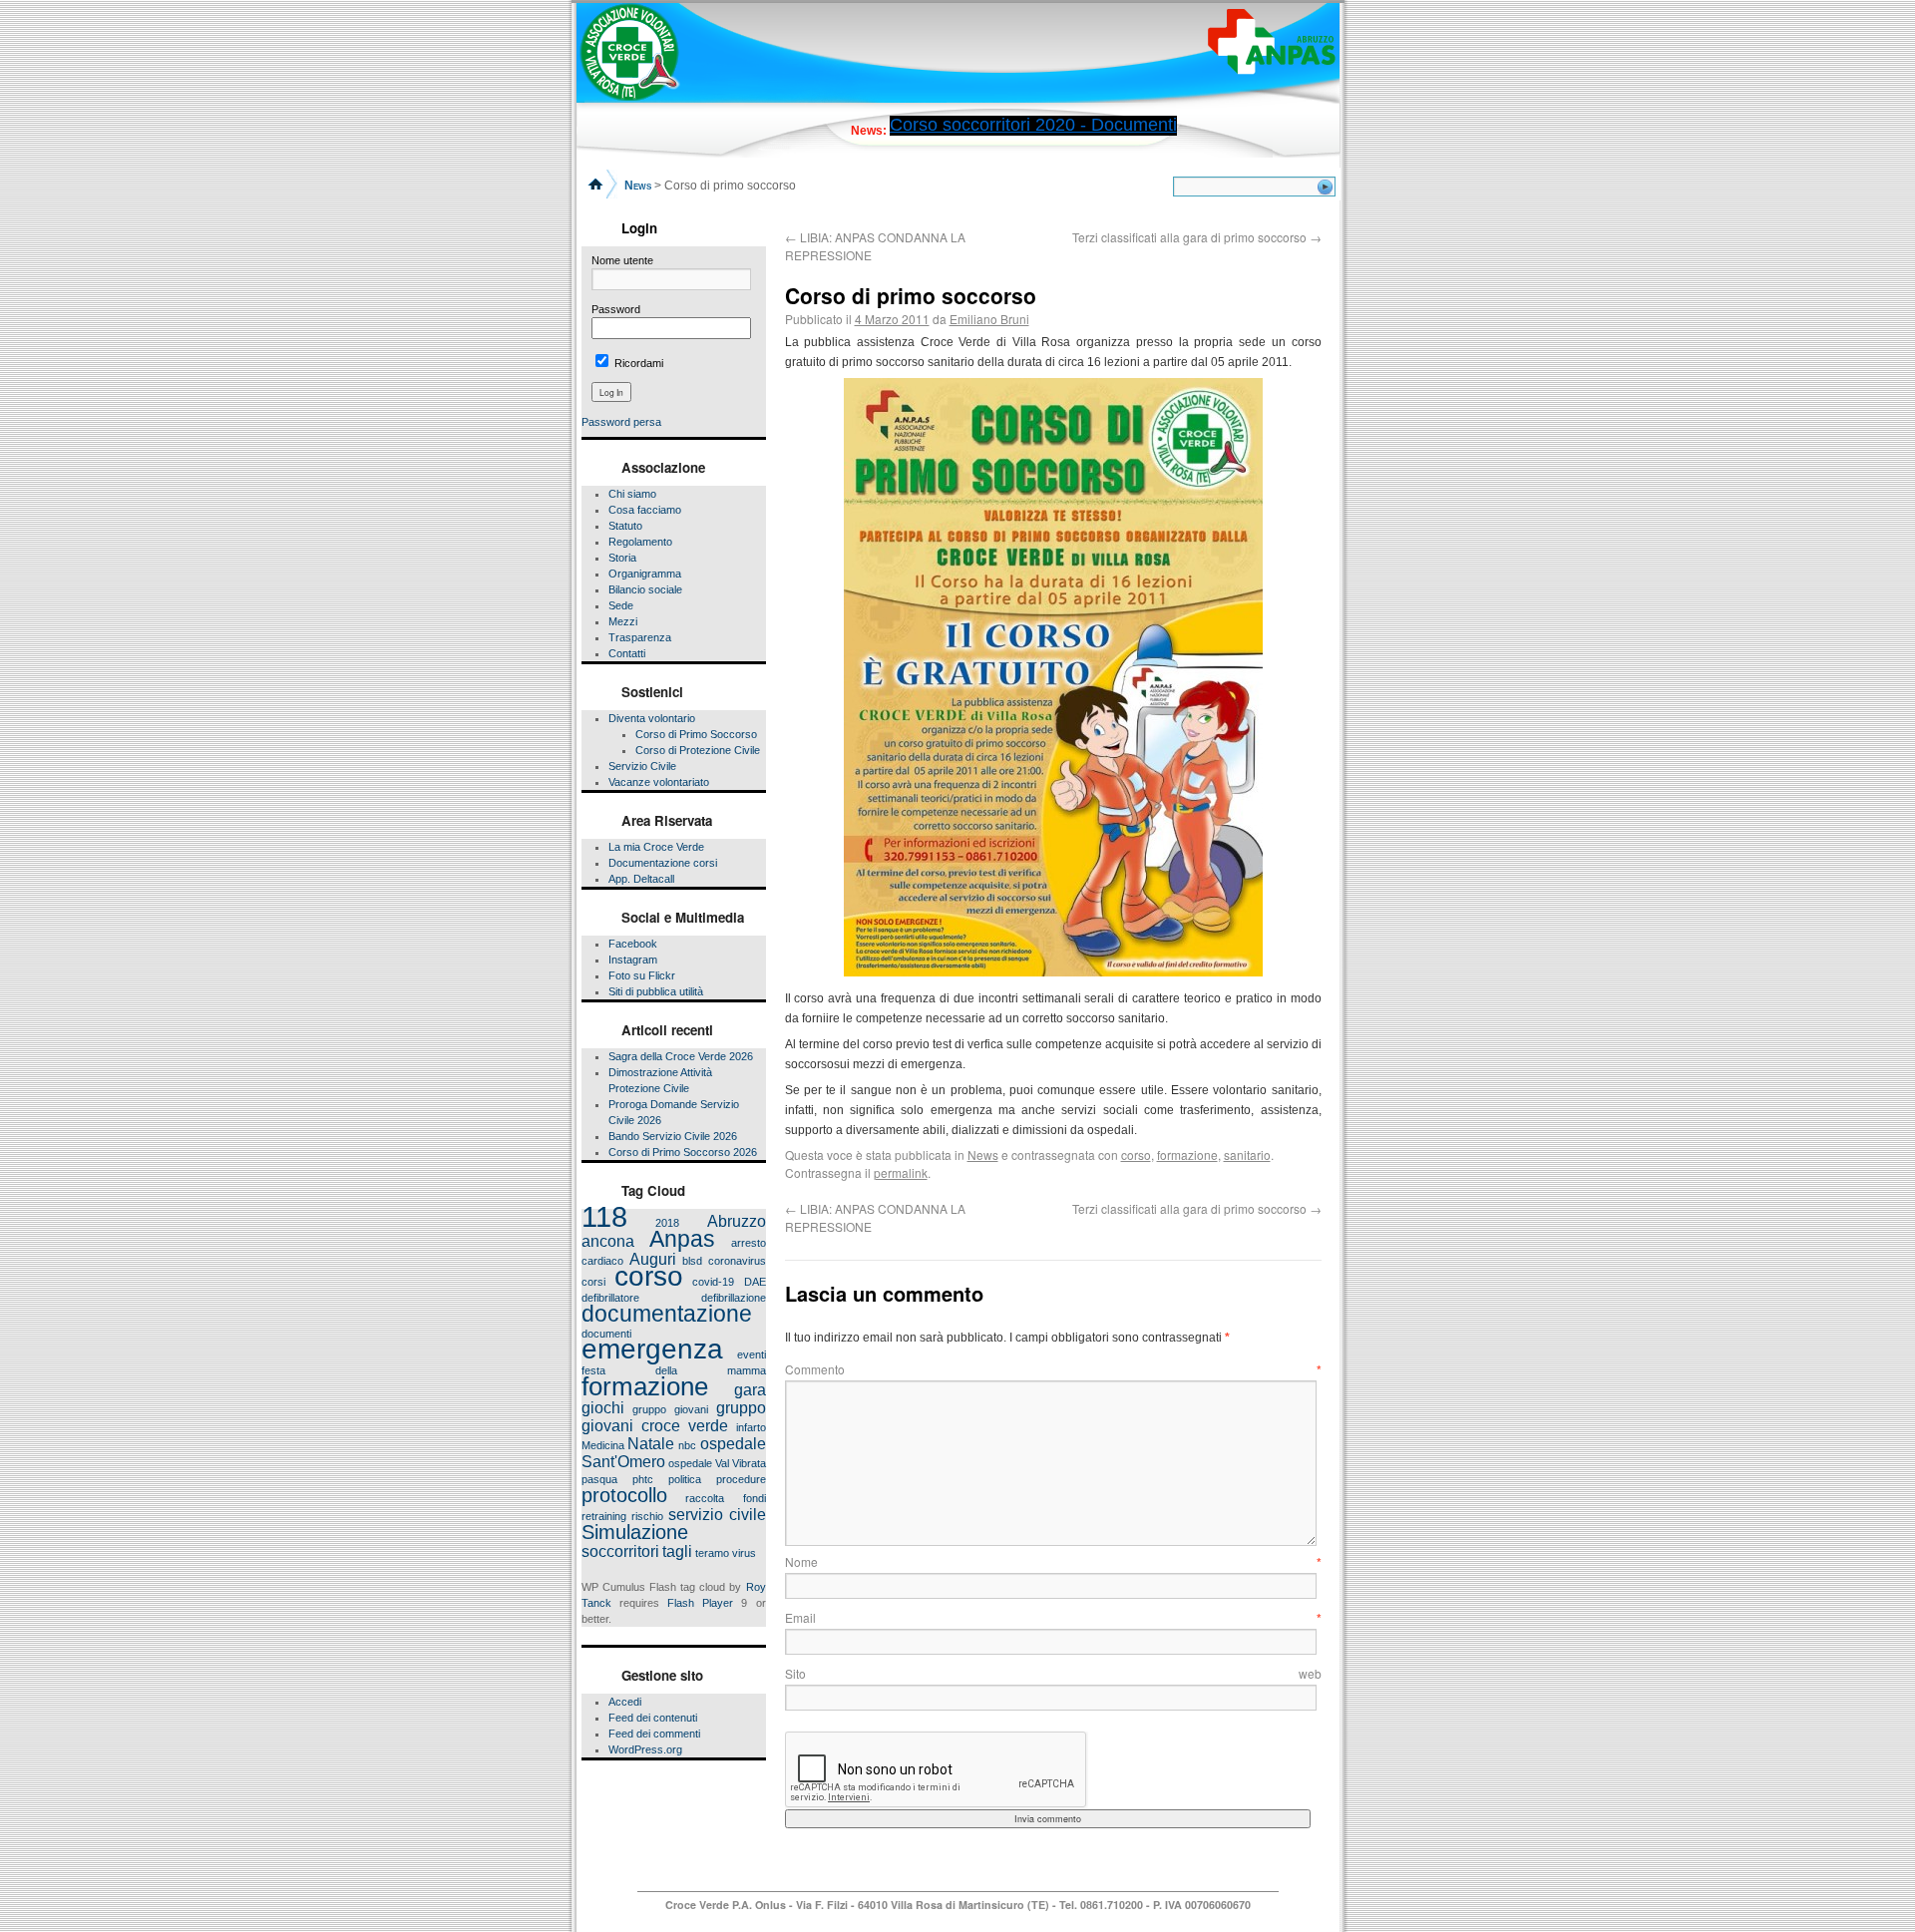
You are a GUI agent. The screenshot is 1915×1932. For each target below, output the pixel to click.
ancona (608, 1241)
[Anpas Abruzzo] (1272, 42)
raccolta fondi (726, 1498)
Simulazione (635, 1532)
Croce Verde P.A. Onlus (727, 1905)
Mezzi (623, 621)
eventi (752, 1354)
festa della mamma (674, 1370)
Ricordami (637, 363)
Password (616, 309)
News (983, 1155)
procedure (741, 1479)
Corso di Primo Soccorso (696, 734)
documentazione (667, 1314)
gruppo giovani (670, 1409)
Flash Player (700, 1603)
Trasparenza (640, 637)
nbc (687, 1445)
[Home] (597, 183)
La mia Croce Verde (656, 847)
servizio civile (717, 1514)
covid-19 (713, 1282)
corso (649, 1276)
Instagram (633, 960)
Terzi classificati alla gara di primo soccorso (1197, 237)
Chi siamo (632, 494)
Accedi (625, 1702)
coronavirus (737, 1261)
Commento (1053, 1369)
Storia (622, 558)
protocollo (624, 1495)
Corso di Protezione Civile (698, 750)
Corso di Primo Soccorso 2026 (683, 1152)
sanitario (1247, 1155)
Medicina (603, 1445)
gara (750, 1389)
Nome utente (622, 260)
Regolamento (640, 542)
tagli (677, 1551)
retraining (604, 1516)
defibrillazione (734, 1298)
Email (1053, 1617)
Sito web (1053, 1673)
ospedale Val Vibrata (717, 1463)
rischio (647, 1516)
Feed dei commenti (654, 1734)
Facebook (633, 944)
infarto (751, 1427)
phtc (643, 1479)
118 (604, 1216)
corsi (593, 1282)
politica (685, 1479)
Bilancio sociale (645, 589)
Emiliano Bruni (989, 319)
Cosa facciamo (645, 510)
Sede (621, 605)
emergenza (652, 1349)
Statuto (625, 526)
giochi (603, 1407)
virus (744, 1553)
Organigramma (645, 574)
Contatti (627, 653)
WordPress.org (645, 1749)
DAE (755, 1282)
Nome (1053, 1561)
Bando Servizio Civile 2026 (673, 1136)
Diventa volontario (652, 718)
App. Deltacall (641, 879)
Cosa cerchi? (1174, 189)
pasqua (599, 1479)
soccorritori (620, 1551)
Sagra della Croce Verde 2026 (681, 1056)
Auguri (653, 1259)
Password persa (621, 422)
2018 (667, 1223)
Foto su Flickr (642, 975)
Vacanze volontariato (659, 782)
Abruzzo (737, 1221)
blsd (692, 1261)
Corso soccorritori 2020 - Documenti (1033, 125)
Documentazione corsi (663, 863)
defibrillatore (610, 1298)
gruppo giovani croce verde (674, 1416)
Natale (651, 1443)
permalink (901, 1172)
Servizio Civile (642, 766)
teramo (712, 1553)
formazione (645, 1386)
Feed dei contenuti (653, 1718)
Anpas (682, 1239)
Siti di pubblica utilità (656, 991)
